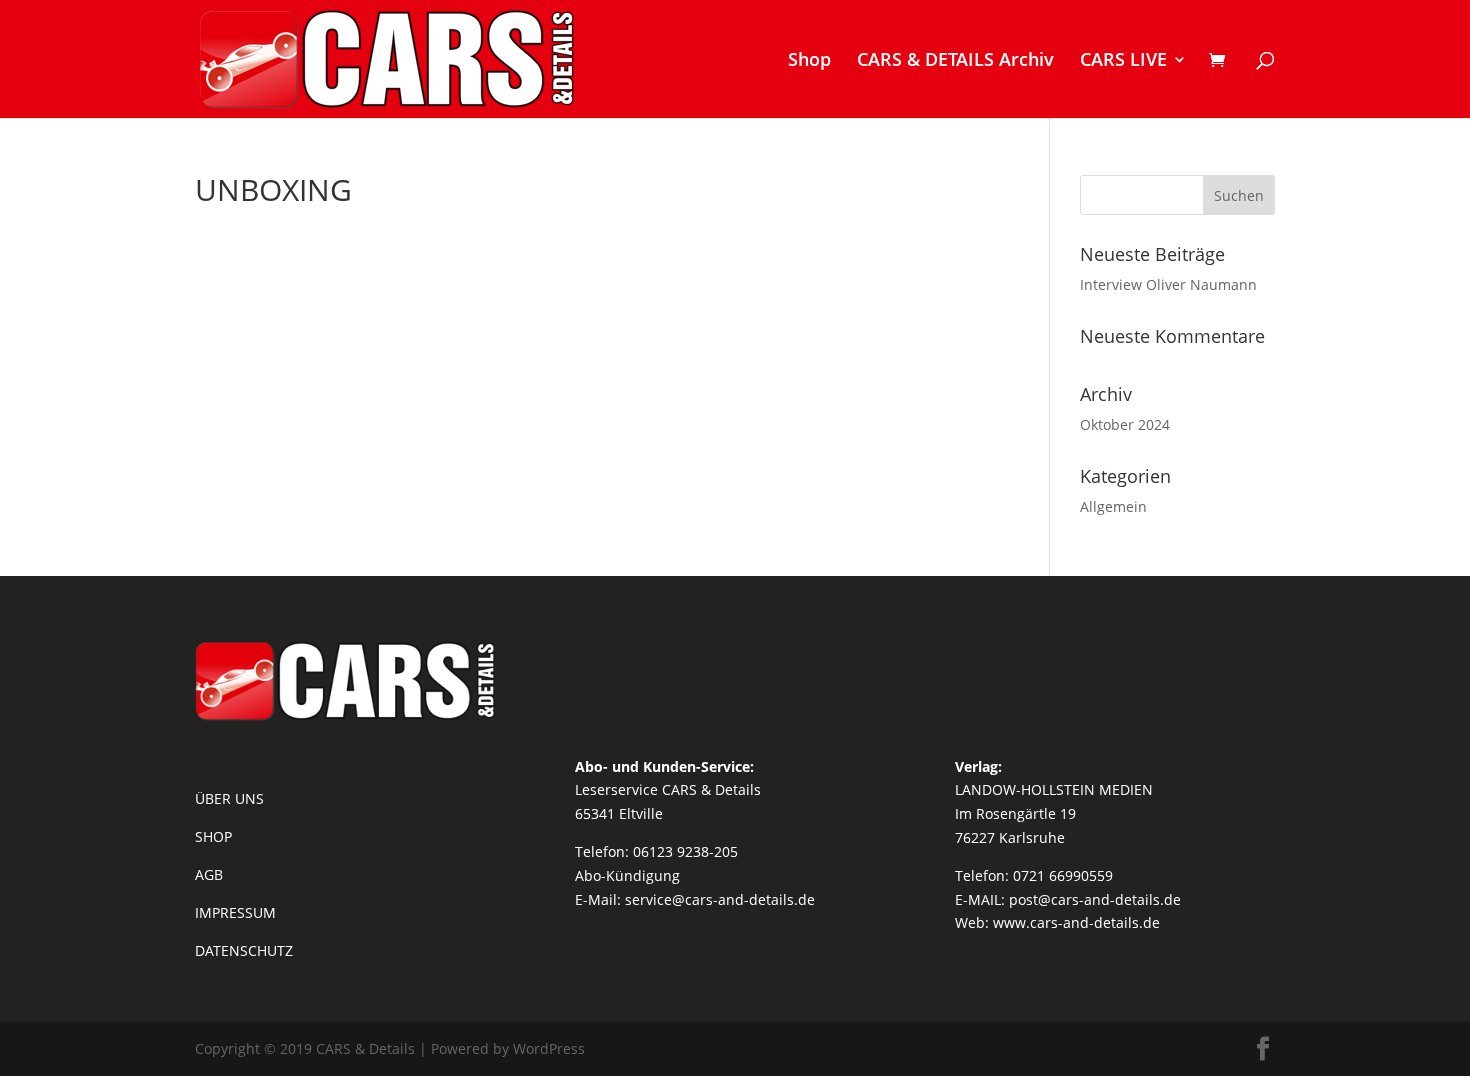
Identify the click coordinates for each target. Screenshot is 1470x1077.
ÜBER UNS (229, 798)
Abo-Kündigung (627, 875)
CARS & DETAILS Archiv (955, 61)
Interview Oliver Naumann (1168, 284)
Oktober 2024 (1125, 424)
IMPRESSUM (235, 912)
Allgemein (1113, 506)
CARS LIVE (1123, 61)
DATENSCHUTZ (244, 950)
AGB (209, 874)
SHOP (213, 836)
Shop (809, 61)
